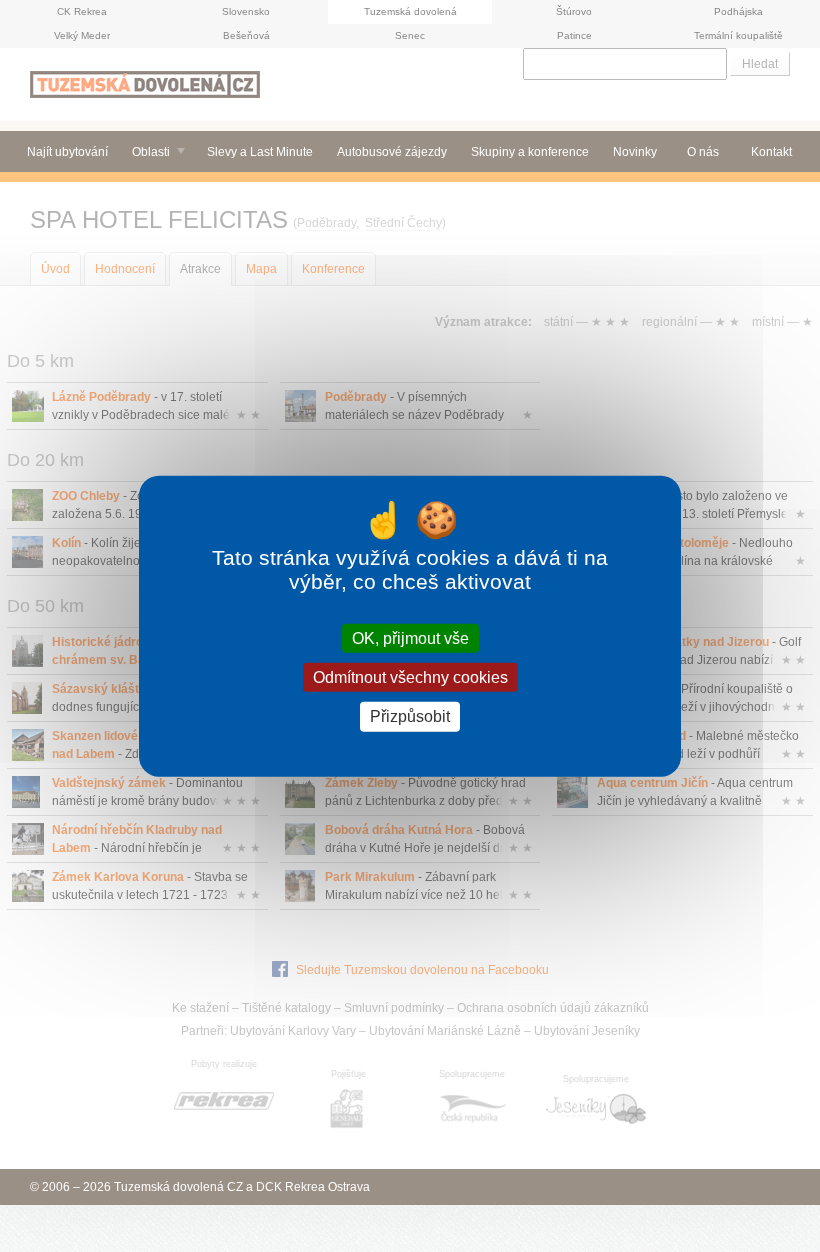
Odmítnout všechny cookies (410, 677)
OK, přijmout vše (410, 638)
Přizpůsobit (410, 716)
